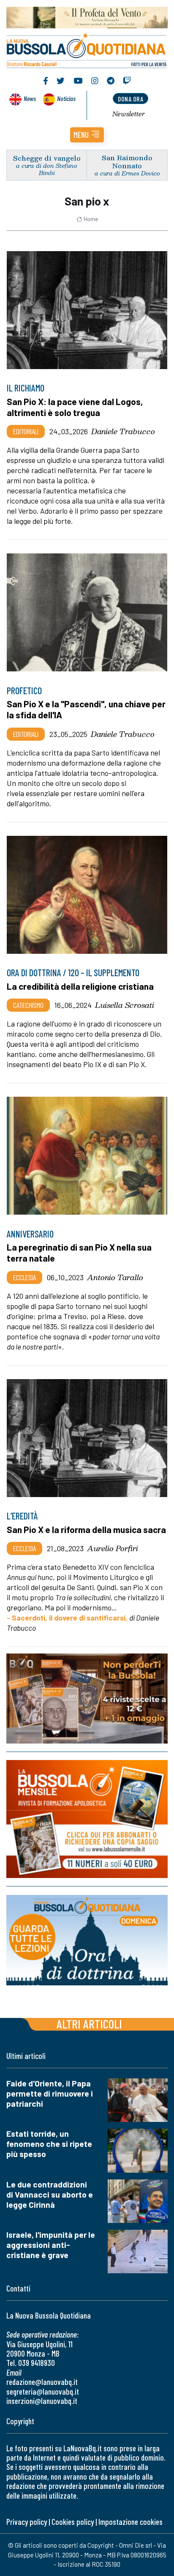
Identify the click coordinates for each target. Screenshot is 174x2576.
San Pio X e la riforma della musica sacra (86, 1529)
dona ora (130, 99)
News (30, 98)
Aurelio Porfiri (113, 1548)
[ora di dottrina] (87, 1940)
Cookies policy (73, 2522)
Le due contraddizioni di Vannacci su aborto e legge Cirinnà (50, 2194)
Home (91, 219)
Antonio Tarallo (115, 1277)
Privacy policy (27, 2522)
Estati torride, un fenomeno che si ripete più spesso (49, 2144)
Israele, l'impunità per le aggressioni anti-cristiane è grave (51, 2245)
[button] (87, 135)
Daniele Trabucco (123, 431)
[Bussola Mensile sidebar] (87, 1819)
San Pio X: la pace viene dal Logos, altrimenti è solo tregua (75, 407)
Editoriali (26, 431)
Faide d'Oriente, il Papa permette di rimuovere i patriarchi (50, 2093)
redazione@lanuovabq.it (42, 2382)
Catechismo (28, 1005)
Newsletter (129, 114)
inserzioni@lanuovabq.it (42, 2401)
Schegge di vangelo (47, 158)
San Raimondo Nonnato (127, 162)
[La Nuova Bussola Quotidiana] (87, 49)
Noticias (66, 98)
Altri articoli (89, 2024)
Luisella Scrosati (125, 1005)
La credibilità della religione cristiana (80, 986)
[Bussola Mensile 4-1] (87, 1699)
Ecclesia (24, 1277)
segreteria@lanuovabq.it (43, 2391)
